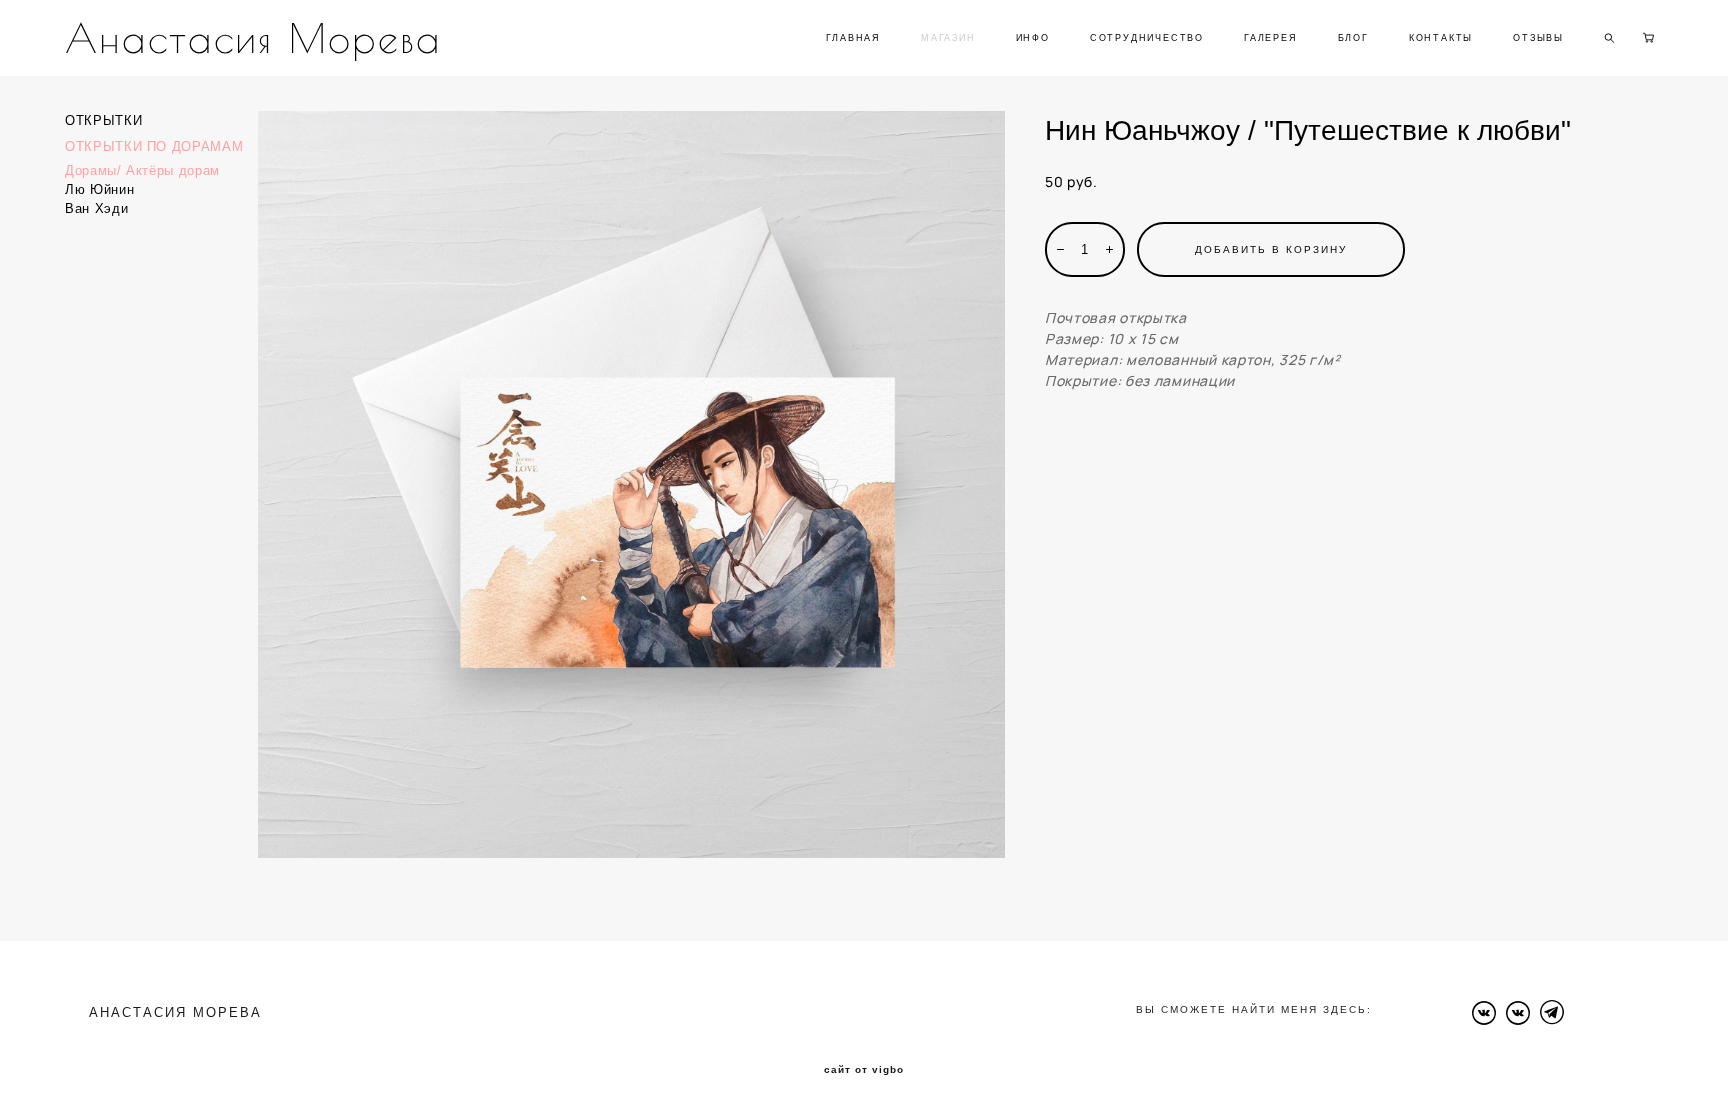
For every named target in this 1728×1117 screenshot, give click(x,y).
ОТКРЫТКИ (103, 120)
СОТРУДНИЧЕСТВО (1147, 38)
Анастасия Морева (253, 38)
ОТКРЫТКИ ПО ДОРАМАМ (154, 146)
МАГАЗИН (948, 38)
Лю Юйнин (99, 189)
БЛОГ (1353, 38)
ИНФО (1033, 38)
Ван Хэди (96, 208)
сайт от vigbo (864, 1070)
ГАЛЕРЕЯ (1271, 38)
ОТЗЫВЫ (1538, 38)
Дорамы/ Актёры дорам (142, 170)
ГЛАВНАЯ (853, 38)
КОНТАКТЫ (1441, 38)
